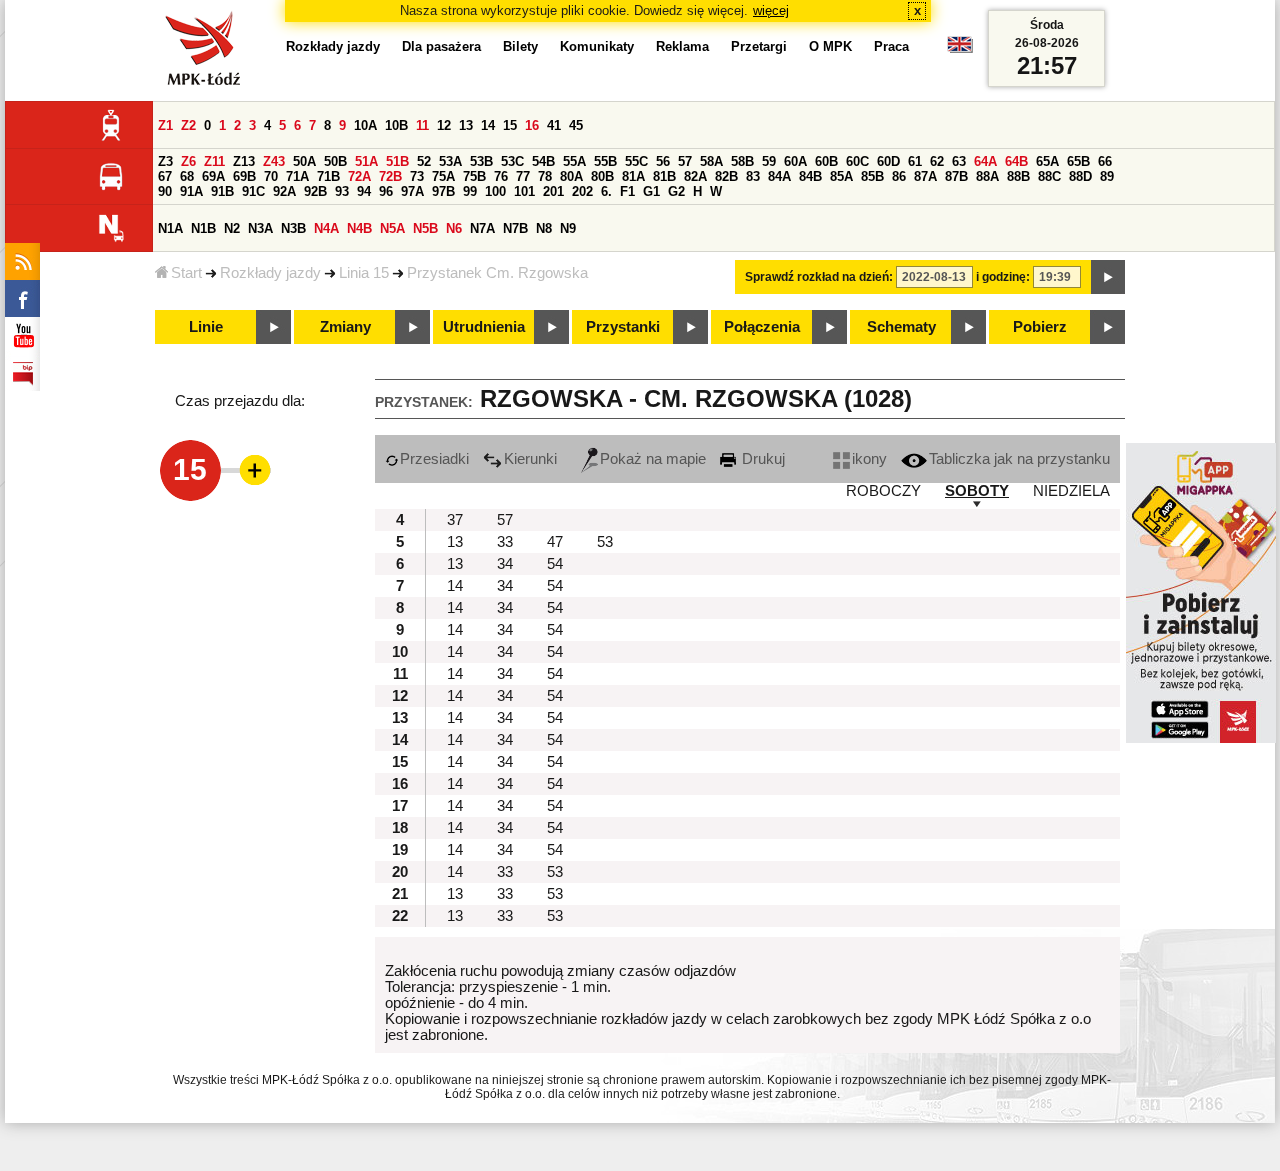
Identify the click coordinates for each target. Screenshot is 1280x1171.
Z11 (214, 161)
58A (711, 161)
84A (779, 176)
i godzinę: (1003, 277)
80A (571, 176)
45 (576, 125)
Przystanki (623, 327)
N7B (515, 228)
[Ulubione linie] (249, 470)
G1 (651, 191)
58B (742, 161)
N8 (544, 228)
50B (335, 161)
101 (524, 191)
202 (582, 191)
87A (925, 176)
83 (753, 176)
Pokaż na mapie (653, 459)
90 (165, 191)
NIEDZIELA (1071, 491)
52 (424, 161)
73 (417, 176)
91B (222, 191)
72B (390, 176)
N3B (293, 228)
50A (304, 161)
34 (505, 564)
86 (899, 176)
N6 (454, 228)
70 (271, 176)
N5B (425, 228)
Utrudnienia (484, 327)
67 (165, 176)
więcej (771, 10)
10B (396, 125)
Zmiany (345, 327)
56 (663, 161)
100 (495, 191)
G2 (676, 191)
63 (959, 161)
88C (1049, 176)
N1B (203, 228)
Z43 (274, 161)
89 (1107, 176)
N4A (326, 228)
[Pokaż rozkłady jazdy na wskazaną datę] (1108, 277)
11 (422, 125)
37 (455, 520)
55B (605, 161)
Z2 (188, 125)
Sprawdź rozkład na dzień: (819, 277)
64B (1016, 161)
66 (1105, 161)
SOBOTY (977, 491)
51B (397, 161)
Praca (891, 46)
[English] (960, 49)
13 (466, 125)
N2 (232, 228)
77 (523, 176)
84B (810, 176)
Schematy (901, 327)
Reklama (682, 46)
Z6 (188, 161)
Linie (206, 327)
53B (481, 161)
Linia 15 (364, 273)
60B (826, 161)
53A (450, 161)
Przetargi (759, 46)
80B (602, 176)
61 (915, 161)
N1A (170, 228)
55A (574, 161)
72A (359, 176)
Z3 (165, 161)
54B (543, 161)
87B (956, 176)
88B (1018, 176)
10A (365, 125)
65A (1047, 161)
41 (554, 125)
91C (253, 191)
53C (512, 161)
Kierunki (530, 459)
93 (342, 191)
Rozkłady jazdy (270, 273)
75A (443, 176)
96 (386, 191)
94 (364, 191)
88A (987, 176)
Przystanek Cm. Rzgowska (497, 273)
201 (553, 191)
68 (187, 176)
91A (191, 191)
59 (769, 161)
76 (501, 176)
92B (315, 191)
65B (1078, 161)
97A (412, 191)
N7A (482, 228)
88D (1080, 176)
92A (284, 191)
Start (186, 273)
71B (328, 176)
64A (985, 161)
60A (795, 161)
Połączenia (762, 327)
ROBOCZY (883, 491)
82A (695, 176)
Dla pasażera (441, 46)
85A (841, 176)
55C (636, 161)
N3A (260, 228)
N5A (392, 228)
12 (444, 125)
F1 (627, 191)
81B (664, 176)
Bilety (520, 46)
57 (685, 161)
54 (555, 564)
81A (633, 176)
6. (606, 191)
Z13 (244, 161)
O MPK (830, 46)
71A (297, 176)
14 (488, 125)
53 (605, 542)
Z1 (165, 125)
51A (366, 161)
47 (555, 542)
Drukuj (761, 459)
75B (474, 176)
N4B (359, 228)
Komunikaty (597, 46)
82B (726, 176)
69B (244, 176)
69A (213, 176)
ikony (869, 459)
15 (510, 125)
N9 (568, 228)
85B (872, 176)
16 (532, 125)
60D (888, 161)
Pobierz (1040, 327)
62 (937, 161)
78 (545, 176)
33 (505, 542)
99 (470, 191)
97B (443, 191)
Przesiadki (434, 459)
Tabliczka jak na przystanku (1019, 459)
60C (857, 161)
